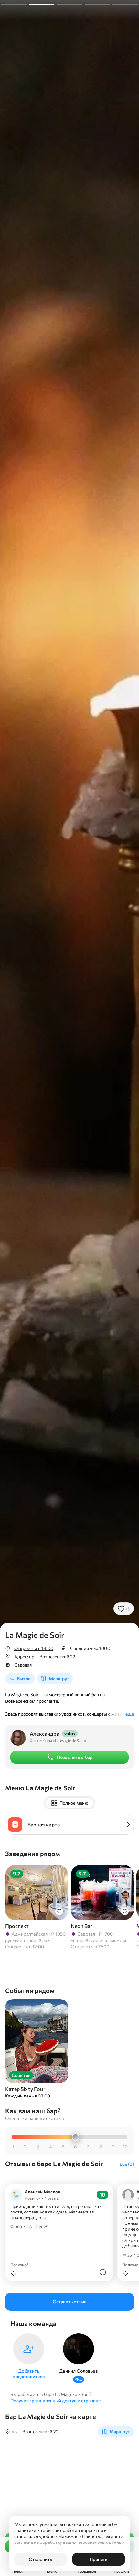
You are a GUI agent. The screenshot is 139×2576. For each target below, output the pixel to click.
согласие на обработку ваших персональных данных (69, 2542)
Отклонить (40, 2559)
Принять (98, 2559)
